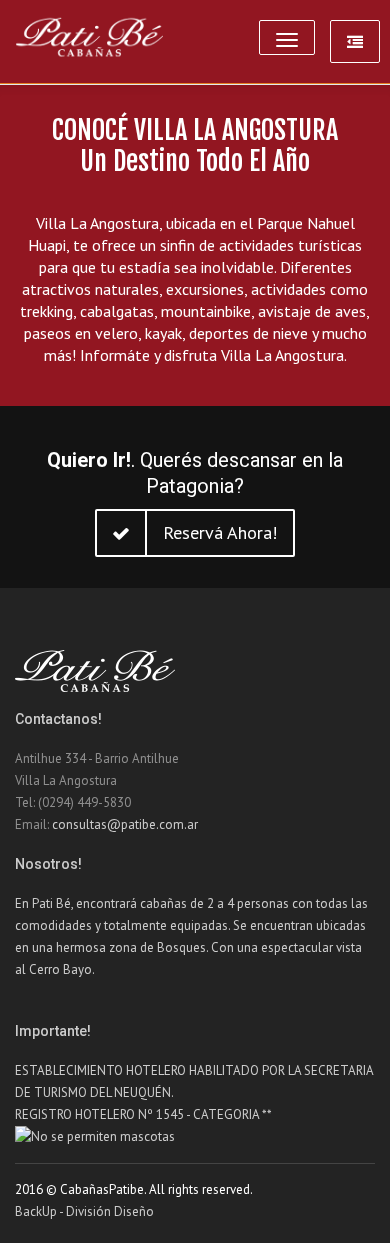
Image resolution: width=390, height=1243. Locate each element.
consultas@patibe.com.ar (125, 824)
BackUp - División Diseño (84, 1211)
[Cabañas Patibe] (89, 38)
